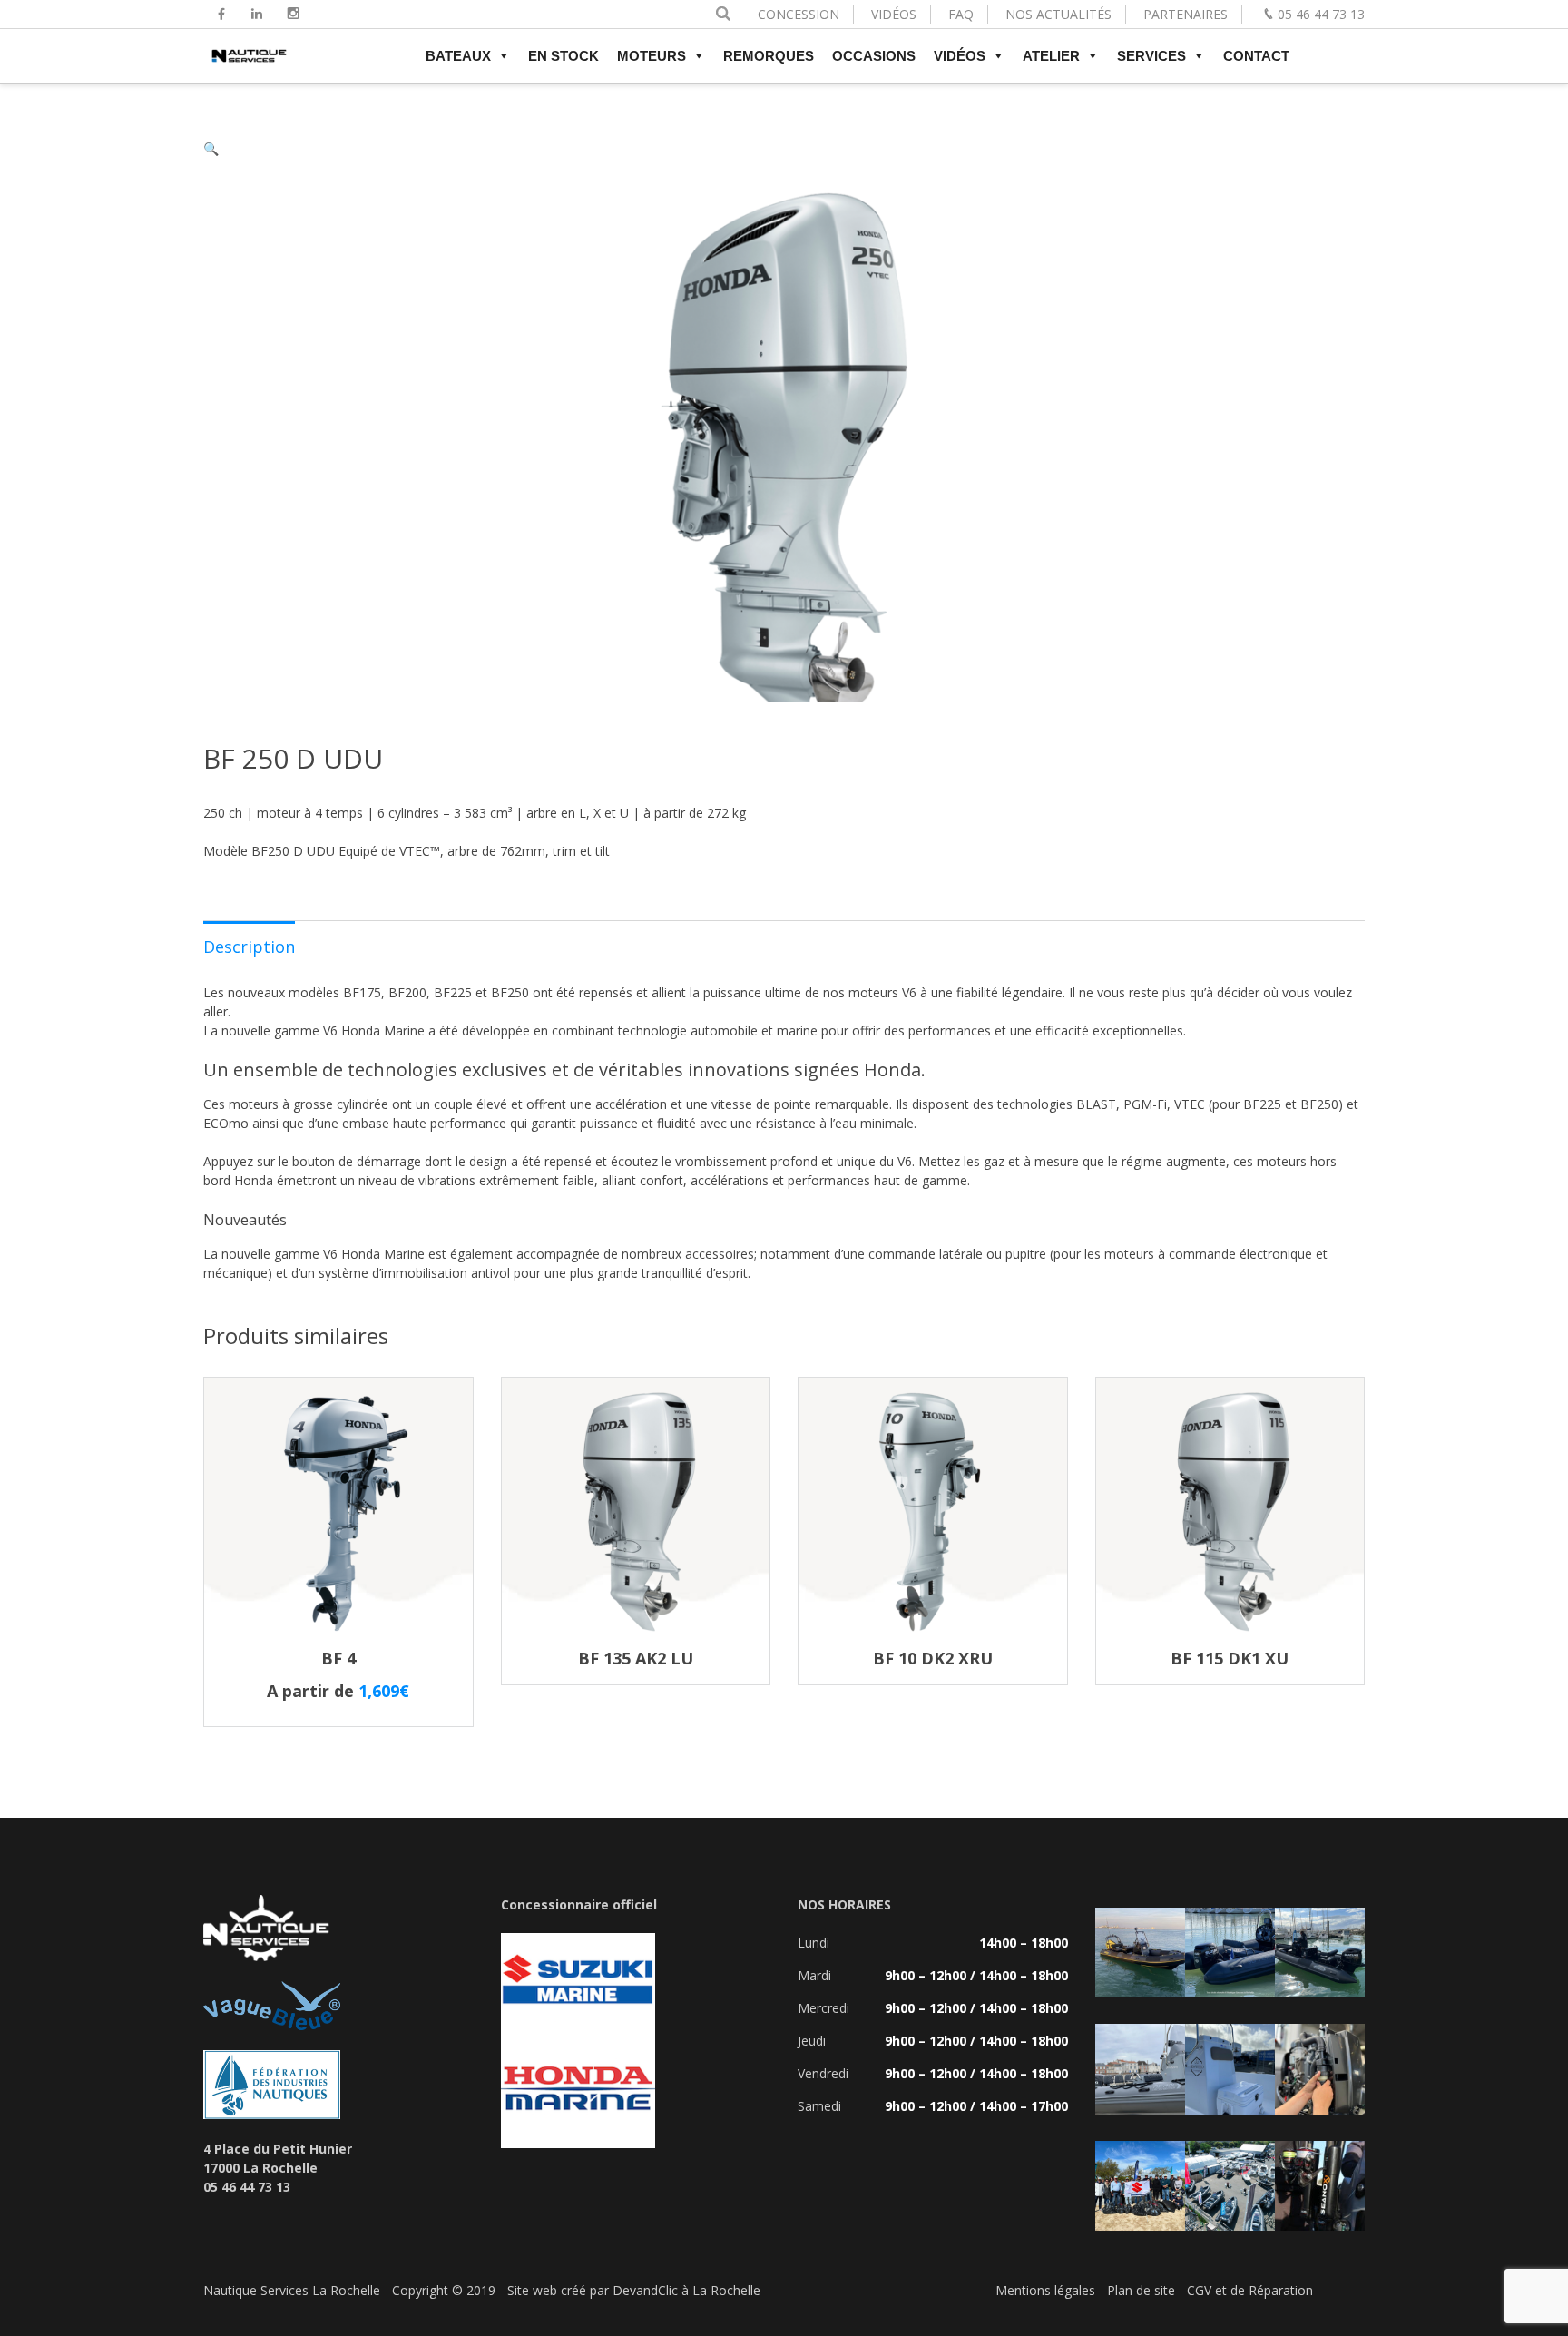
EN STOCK (563, 56)
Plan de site (1141, 2290)
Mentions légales (1045, 2290)
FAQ (961, 14)
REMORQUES (769, 56)
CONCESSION (799, 14)
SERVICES (1151, 56)
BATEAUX (458, 56)
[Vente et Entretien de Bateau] (249, 64)
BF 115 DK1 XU (1230, 1658)
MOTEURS (652, 56)
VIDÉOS (894, 14)
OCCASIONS (874, 56)
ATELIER (1051, 56)
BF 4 (338, 1658)
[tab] (249, 946)
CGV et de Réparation (1250, 2290)
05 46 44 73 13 (1321, 14)
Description (249, 947)
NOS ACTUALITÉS (1058, 14)
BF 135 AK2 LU (636, 1658)
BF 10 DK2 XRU (933, 1658)
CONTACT (1256, 56)
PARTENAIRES (1186, 14)
